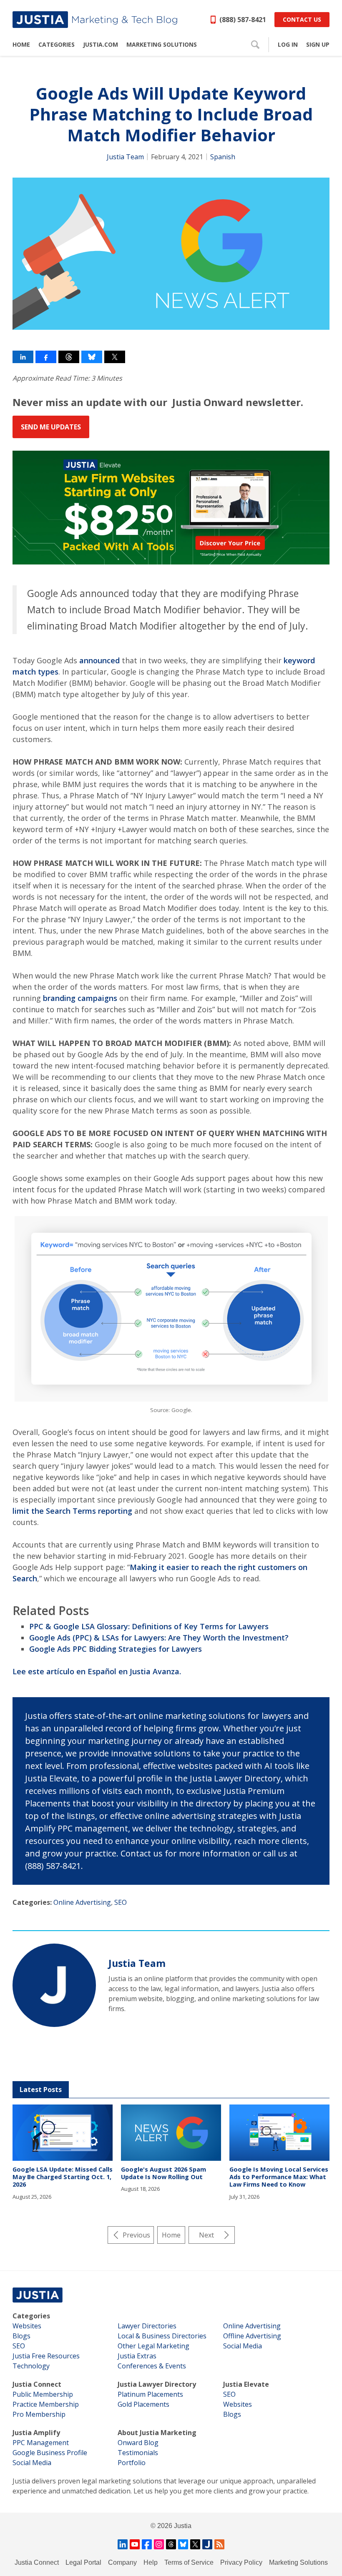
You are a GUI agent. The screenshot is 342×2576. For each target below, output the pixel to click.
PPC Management (41, 2443)
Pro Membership (39, 2414)
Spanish (223, 157)
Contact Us (302, 19)
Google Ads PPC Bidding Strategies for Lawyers (116, 1649)
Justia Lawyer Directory (157, 2384)
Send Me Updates (51, 427)
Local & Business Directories (162, 2336)
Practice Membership (46, 2404)
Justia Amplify (36, 2433)
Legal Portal (83, 2562)
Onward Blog (138, 2443)
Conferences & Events (152, 2366)
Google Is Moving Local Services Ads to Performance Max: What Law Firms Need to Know (279, 2177)
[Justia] (95, 20)
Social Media (243, 2346)
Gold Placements (143, 2404)
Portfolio (132, 2463)
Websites (27, 2326)
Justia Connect (37, 2384)
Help (151, 2562)
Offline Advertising (252, 2336)
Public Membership (43, 2394)
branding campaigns (80, 998)
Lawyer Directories (147, 2326)
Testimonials (138, 2453)
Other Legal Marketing (153, 2346)
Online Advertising (82, 1902)
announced (99, 660)
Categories (31, 2316)
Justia (183, 2526)
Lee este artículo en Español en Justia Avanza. (97, 1671)
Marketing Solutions (298, 2562)
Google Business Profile (50, 2453)
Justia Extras (137, 2356)
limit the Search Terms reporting (72, 1511)
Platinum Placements (150, 2394)
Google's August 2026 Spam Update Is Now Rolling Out (163, 2173)
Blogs (21, 2336)
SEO (121, 1902)
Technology (31, 2366)
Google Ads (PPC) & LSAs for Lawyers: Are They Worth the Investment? (159, 1638)
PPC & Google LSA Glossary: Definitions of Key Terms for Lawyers (149, 1626)
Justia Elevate (246, 2384)
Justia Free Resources (46, 2356)
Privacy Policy (241, 2562)
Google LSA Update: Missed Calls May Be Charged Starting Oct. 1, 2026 (63, 2177)
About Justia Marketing (157, 2433)
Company (122, 2562)
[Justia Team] (54, 1985)
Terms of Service (189, 2562)
